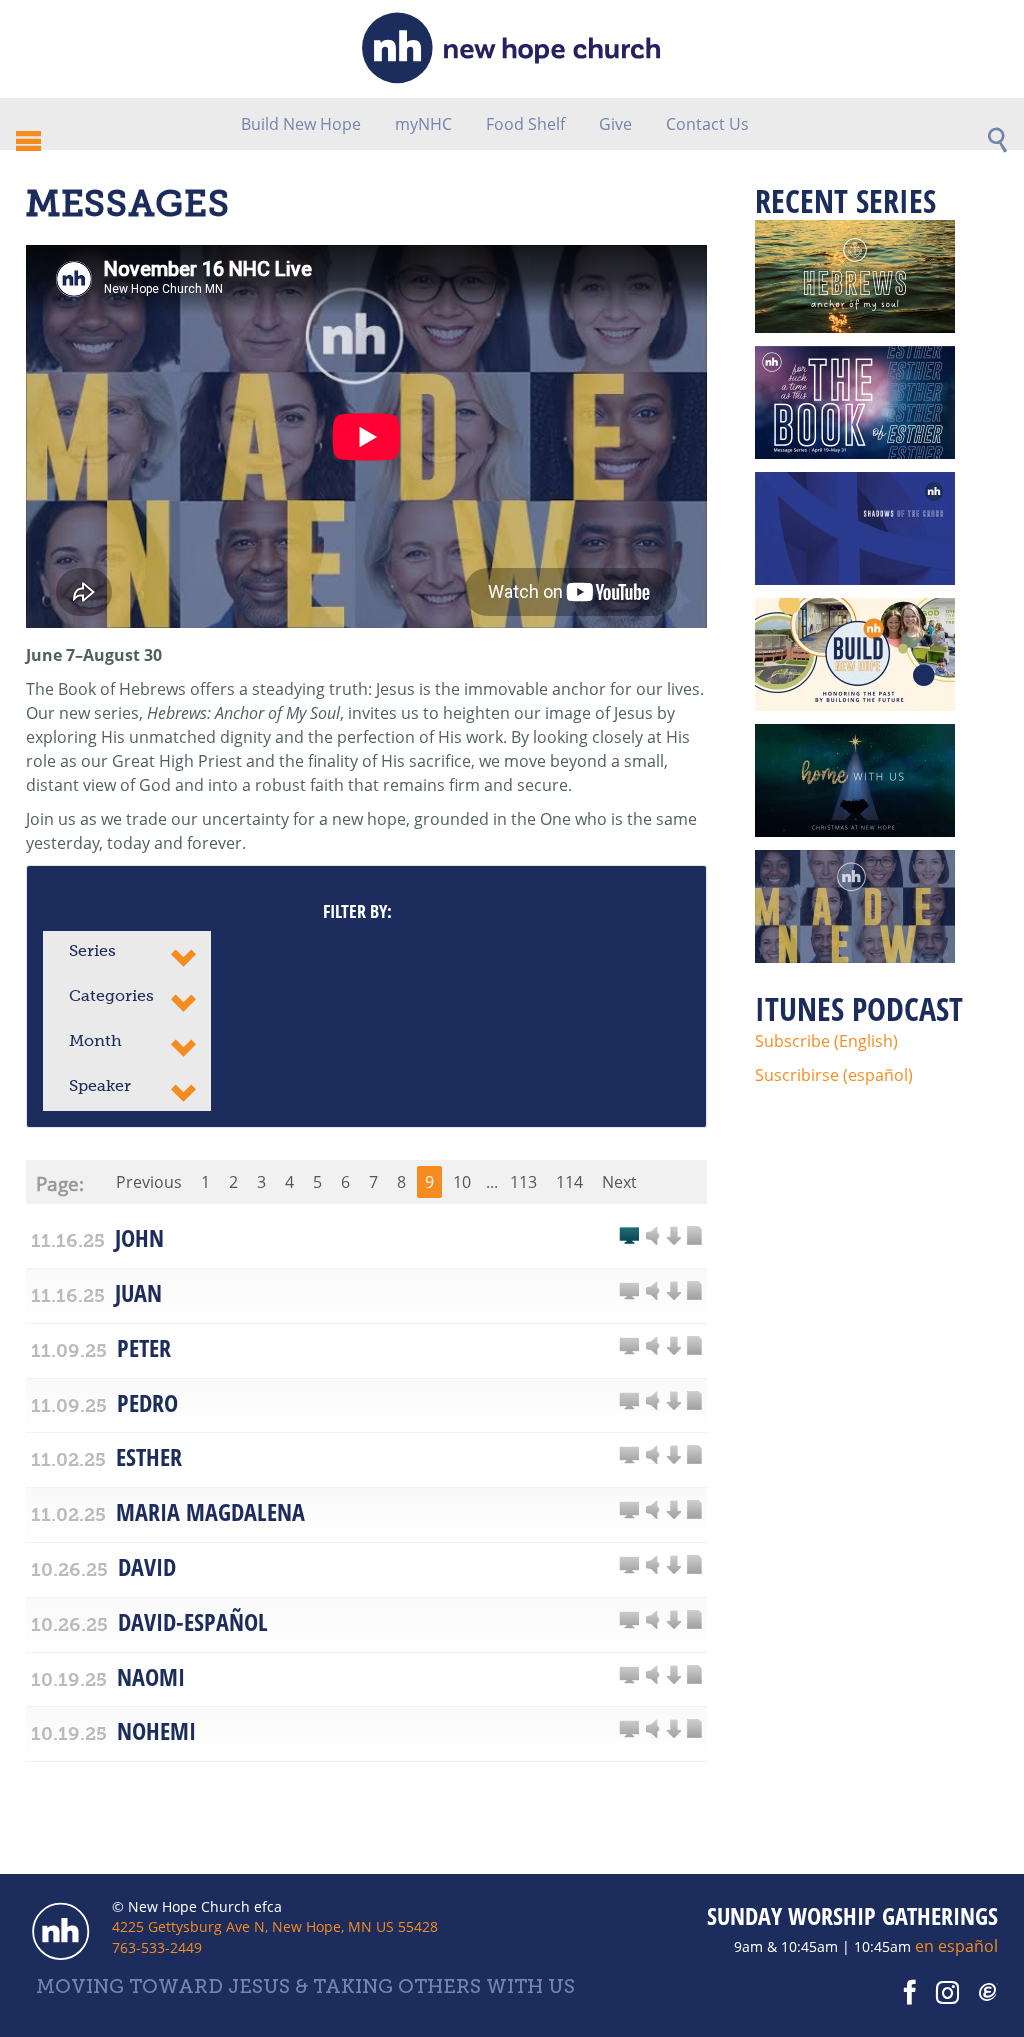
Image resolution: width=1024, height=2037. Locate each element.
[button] (127, 953)
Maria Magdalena (210, 1511)
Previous (149, 1182)
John (139, 1237)
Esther (149, 1456)
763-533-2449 (157, 1947)
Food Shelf (525, 124)
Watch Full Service (629, 1237)
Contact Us (707, 124)
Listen (653, 1237)
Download (673, 1237)
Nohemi (156, 1730)
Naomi (151, 1676)
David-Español (193, 1621)
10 (462, 1182)
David (147, 1566)
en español (956, 1946)
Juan (138, 1292)
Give (615, 124)
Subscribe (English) (826, 1041)
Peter (144, 1347)
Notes (694, 1237)
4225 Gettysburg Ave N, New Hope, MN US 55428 (275, 1926)
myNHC (423, 124)
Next (619, 1182)
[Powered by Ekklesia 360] (989, 1993)
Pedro (147, 1402)
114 (569, 1182)
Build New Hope (301, 124)
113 (523, 1182)
